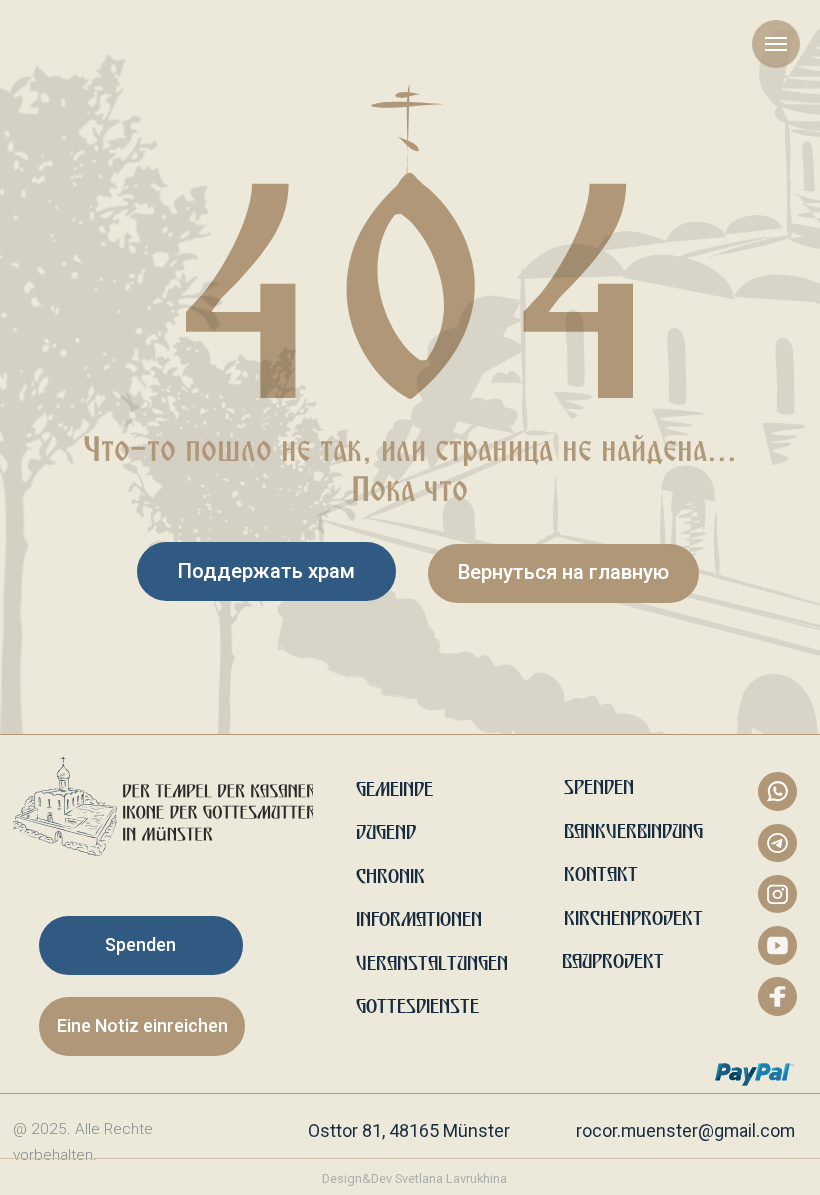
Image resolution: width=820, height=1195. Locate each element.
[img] (163, 805)
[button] (142, 1026)
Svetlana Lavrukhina (451, 1178)
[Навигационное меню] (776, 44)
